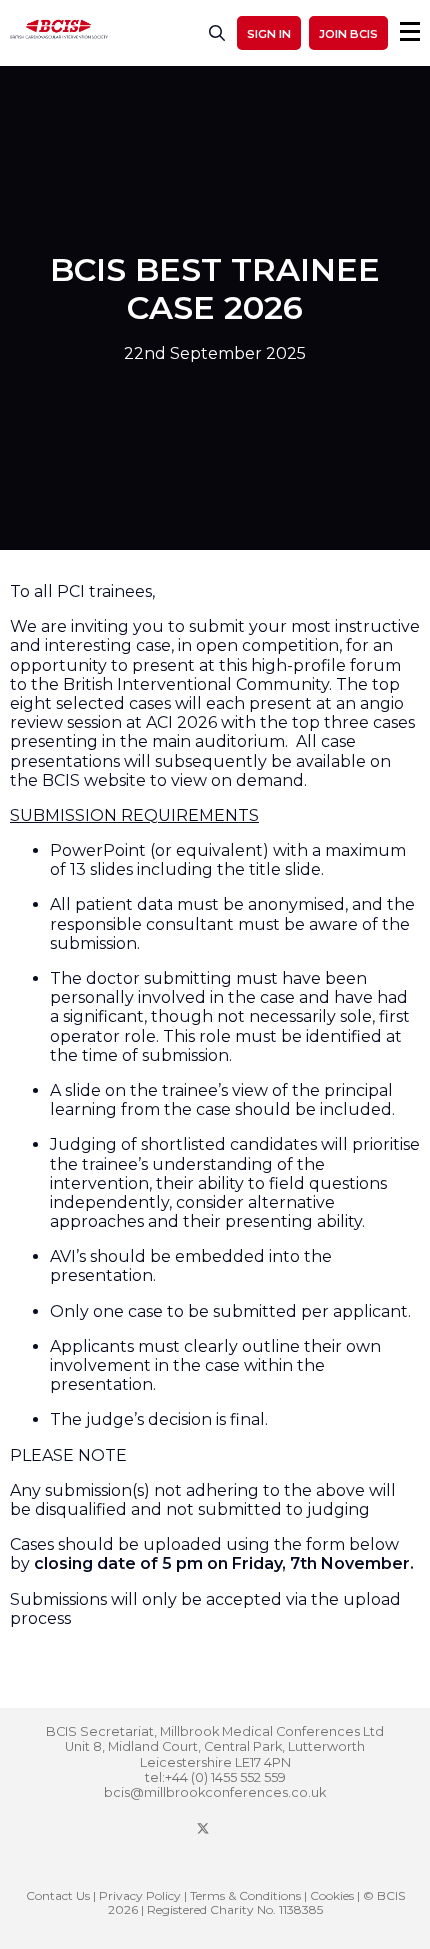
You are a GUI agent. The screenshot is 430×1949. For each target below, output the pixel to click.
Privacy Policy (140, 1895)
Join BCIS (348, 34)
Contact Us (58, 1895)
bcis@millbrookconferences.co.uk (215, 1792)
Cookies (332, 1895)
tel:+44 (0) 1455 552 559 (215, 1777)
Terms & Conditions (245, 1895)
